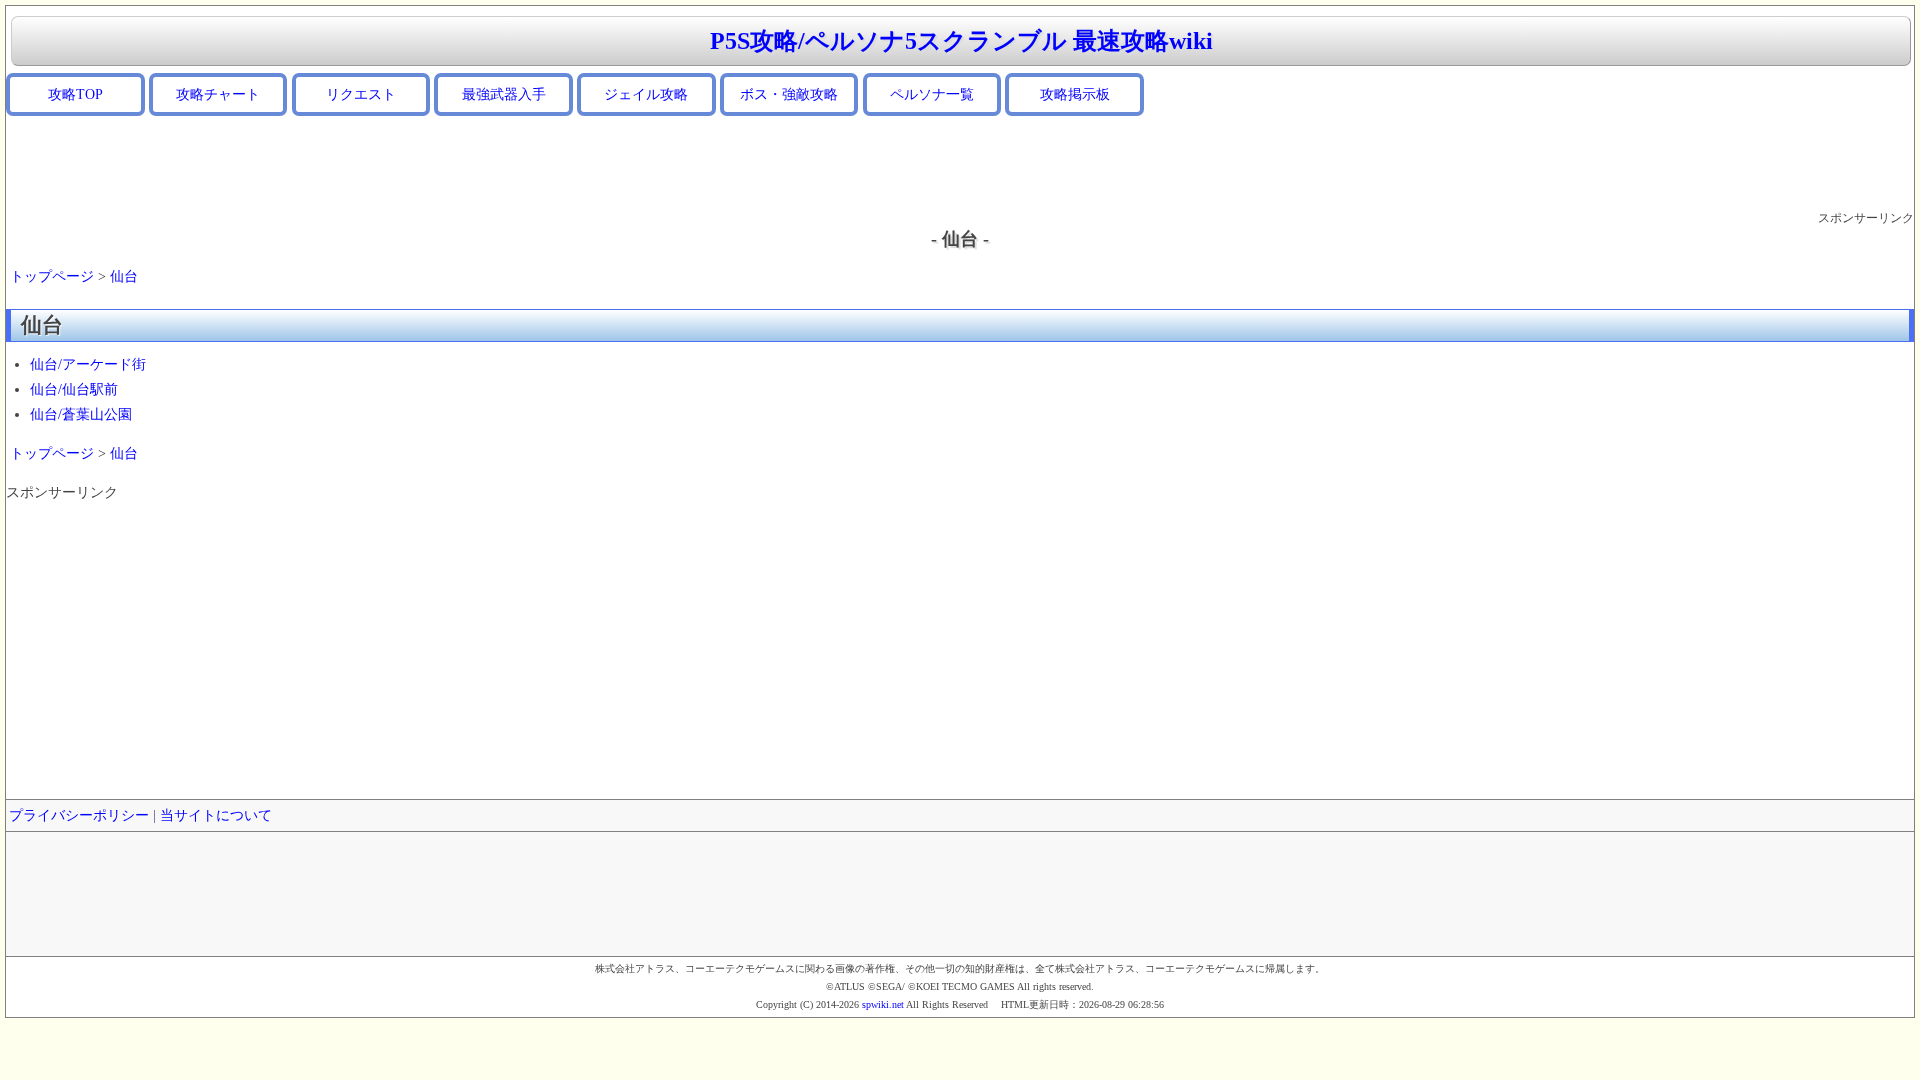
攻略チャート (218, 94)
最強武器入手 (504, 94)
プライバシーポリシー (79, 815)
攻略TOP (75, 94)
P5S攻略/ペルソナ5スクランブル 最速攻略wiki (961, 41)
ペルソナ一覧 (932, 94)
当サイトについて (216, 815)
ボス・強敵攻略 (789, 94)
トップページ (52, 276)
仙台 (124, 276)
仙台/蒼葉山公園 (81, 414)
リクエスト (361, 94)
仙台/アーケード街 (88, 364)
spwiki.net (883, 1004)
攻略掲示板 (1075, 94)
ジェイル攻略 (646, 94)
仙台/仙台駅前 (74, 389)
